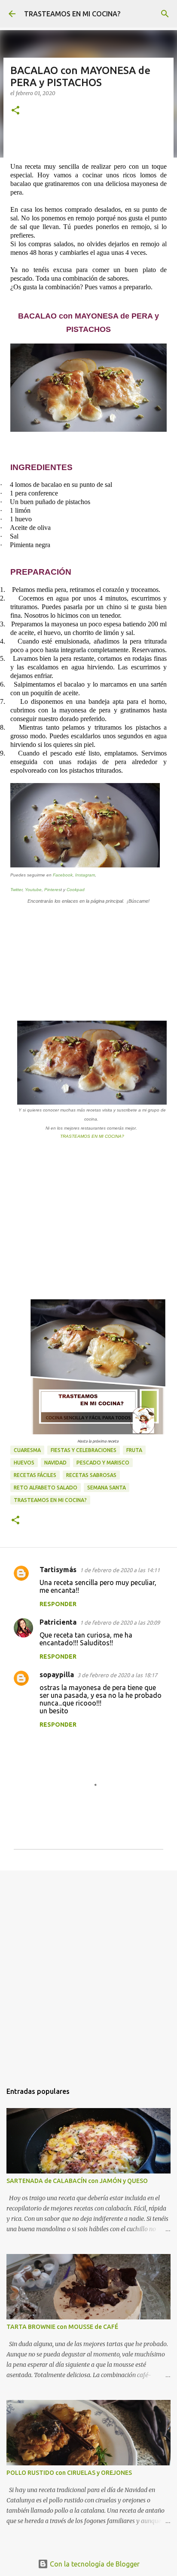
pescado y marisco (103, 1463)
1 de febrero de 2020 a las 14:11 (120, 1570)
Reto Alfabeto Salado (46, 1488)
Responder (58, 1604)
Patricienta (58, 1622)
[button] (15, 111)
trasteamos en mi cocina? (50, 1500)
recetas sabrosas (91, 1475)
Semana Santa (107, 1488)
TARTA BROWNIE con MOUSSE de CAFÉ (62, 2327)
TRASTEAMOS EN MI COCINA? (72, 14)
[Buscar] (165, 14)
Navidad (55, 1463)
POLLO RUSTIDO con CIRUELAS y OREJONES (69, 2473)
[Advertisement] (88, 1972)
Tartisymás (58, 1570)
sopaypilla (57, 1675)
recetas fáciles (35, 1475)
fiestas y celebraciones (84, 1450)
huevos (24, 1463)
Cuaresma (27, 1450)
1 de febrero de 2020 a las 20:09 (120, 1622)
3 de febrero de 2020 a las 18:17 (117, 1675)
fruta (134, 1450)
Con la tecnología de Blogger (94, 2564)
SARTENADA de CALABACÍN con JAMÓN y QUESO (77, 2181)
